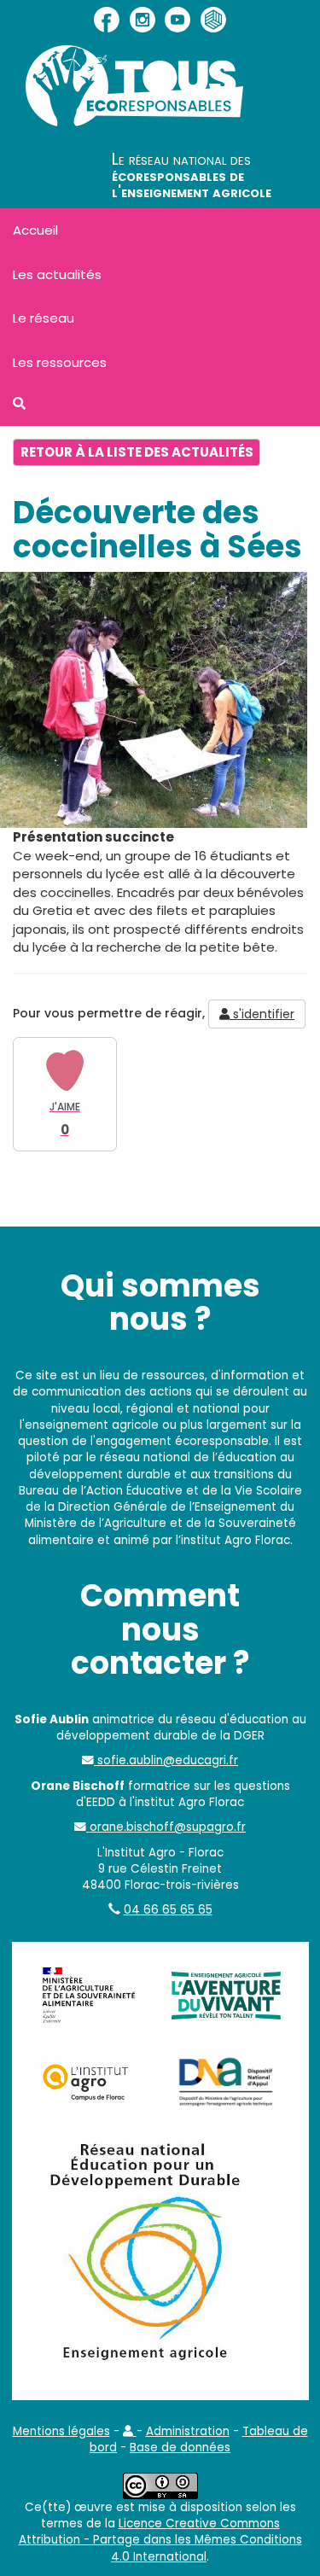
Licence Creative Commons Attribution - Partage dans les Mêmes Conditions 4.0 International (160, 2540)
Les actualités (57, 274)
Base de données (180, 2448)
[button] (130, 2431)
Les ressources (60, 362)
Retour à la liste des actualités (137, 452)
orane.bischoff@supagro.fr (166, 1827)
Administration (188, 2431)
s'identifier (262, 1014)
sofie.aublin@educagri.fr (166, 1760)
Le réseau (44, 318)
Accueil (35, 230)
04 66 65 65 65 (168, 1910)
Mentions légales (61, 2431)
